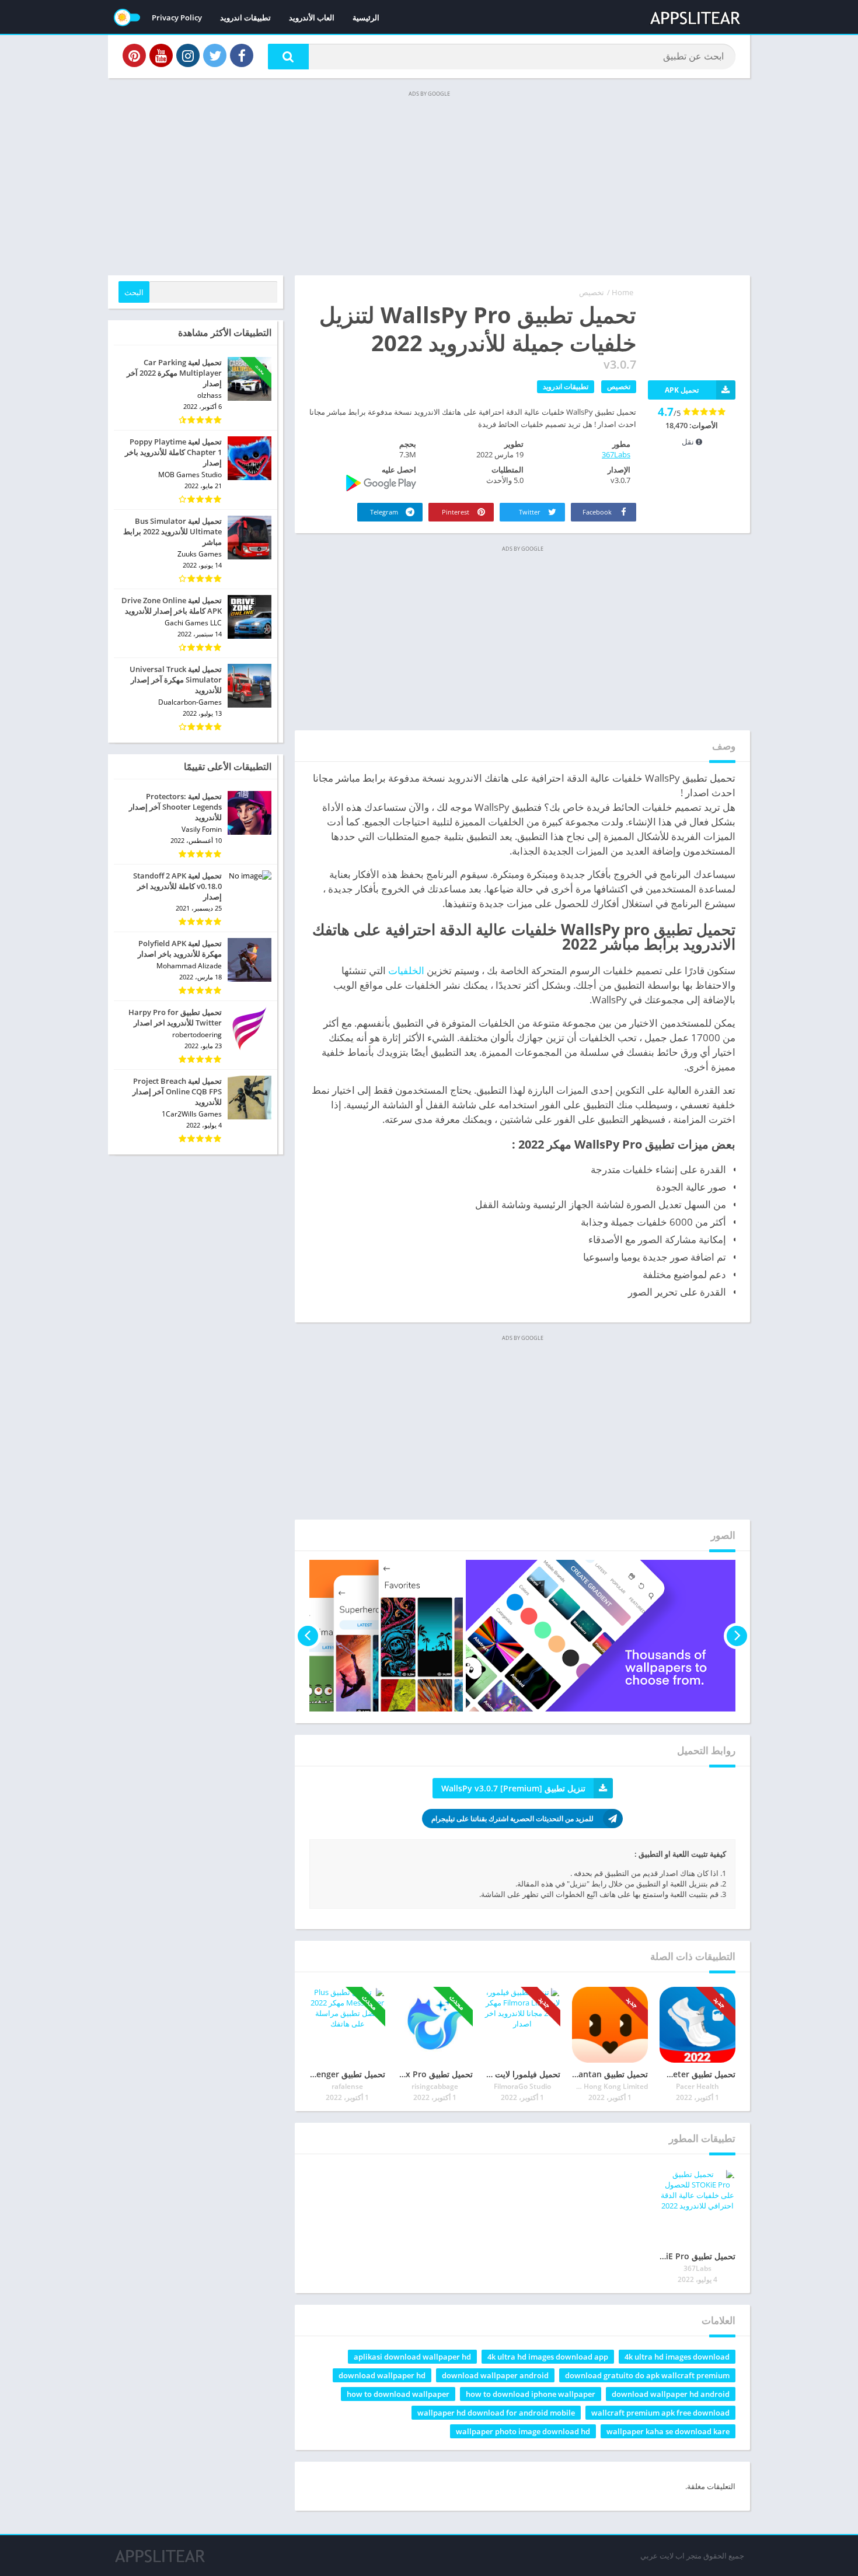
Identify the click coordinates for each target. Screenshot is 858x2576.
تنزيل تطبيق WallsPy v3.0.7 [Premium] (513, 1788)
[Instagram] (188, 55)
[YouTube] (161, 55)
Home (622, 292)
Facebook (598, 512)
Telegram (385, 512)
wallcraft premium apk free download (660, 2413)
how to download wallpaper (398, 2394)
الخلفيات (406, 970)
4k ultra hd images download (677, 2357)
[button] (288, 57)
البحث (134, 292)
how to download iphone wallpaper (531, 2394)
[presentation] (737, 1636)
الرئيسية (366, 17)
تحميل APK (682, 390)
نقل (689, 442)
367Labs (616, 454)
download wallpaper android (495, 2375)
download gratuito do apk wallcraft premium (647, 2375)
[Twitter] (215, 55)
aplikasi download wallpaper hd (412, 2357)
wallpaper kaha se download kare (668, 2431)
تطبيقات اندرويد (245, 17)
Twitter (531, 512)
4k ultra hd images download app (548, 2357)
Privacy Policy (177, 17)
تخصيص (592, 292)
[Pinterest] (134, 55)
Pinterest (456, 512)
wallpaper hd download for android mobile (496, 2413)
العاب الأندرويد (312, 17)
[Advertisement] (429, 182)
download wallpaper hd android (671, 2394)
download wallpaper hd (382, 2375)
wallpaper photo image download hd (523, 2431)
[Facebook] (242, 55)
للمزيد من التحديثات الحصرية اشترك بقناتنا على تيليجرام (512, 1819)
